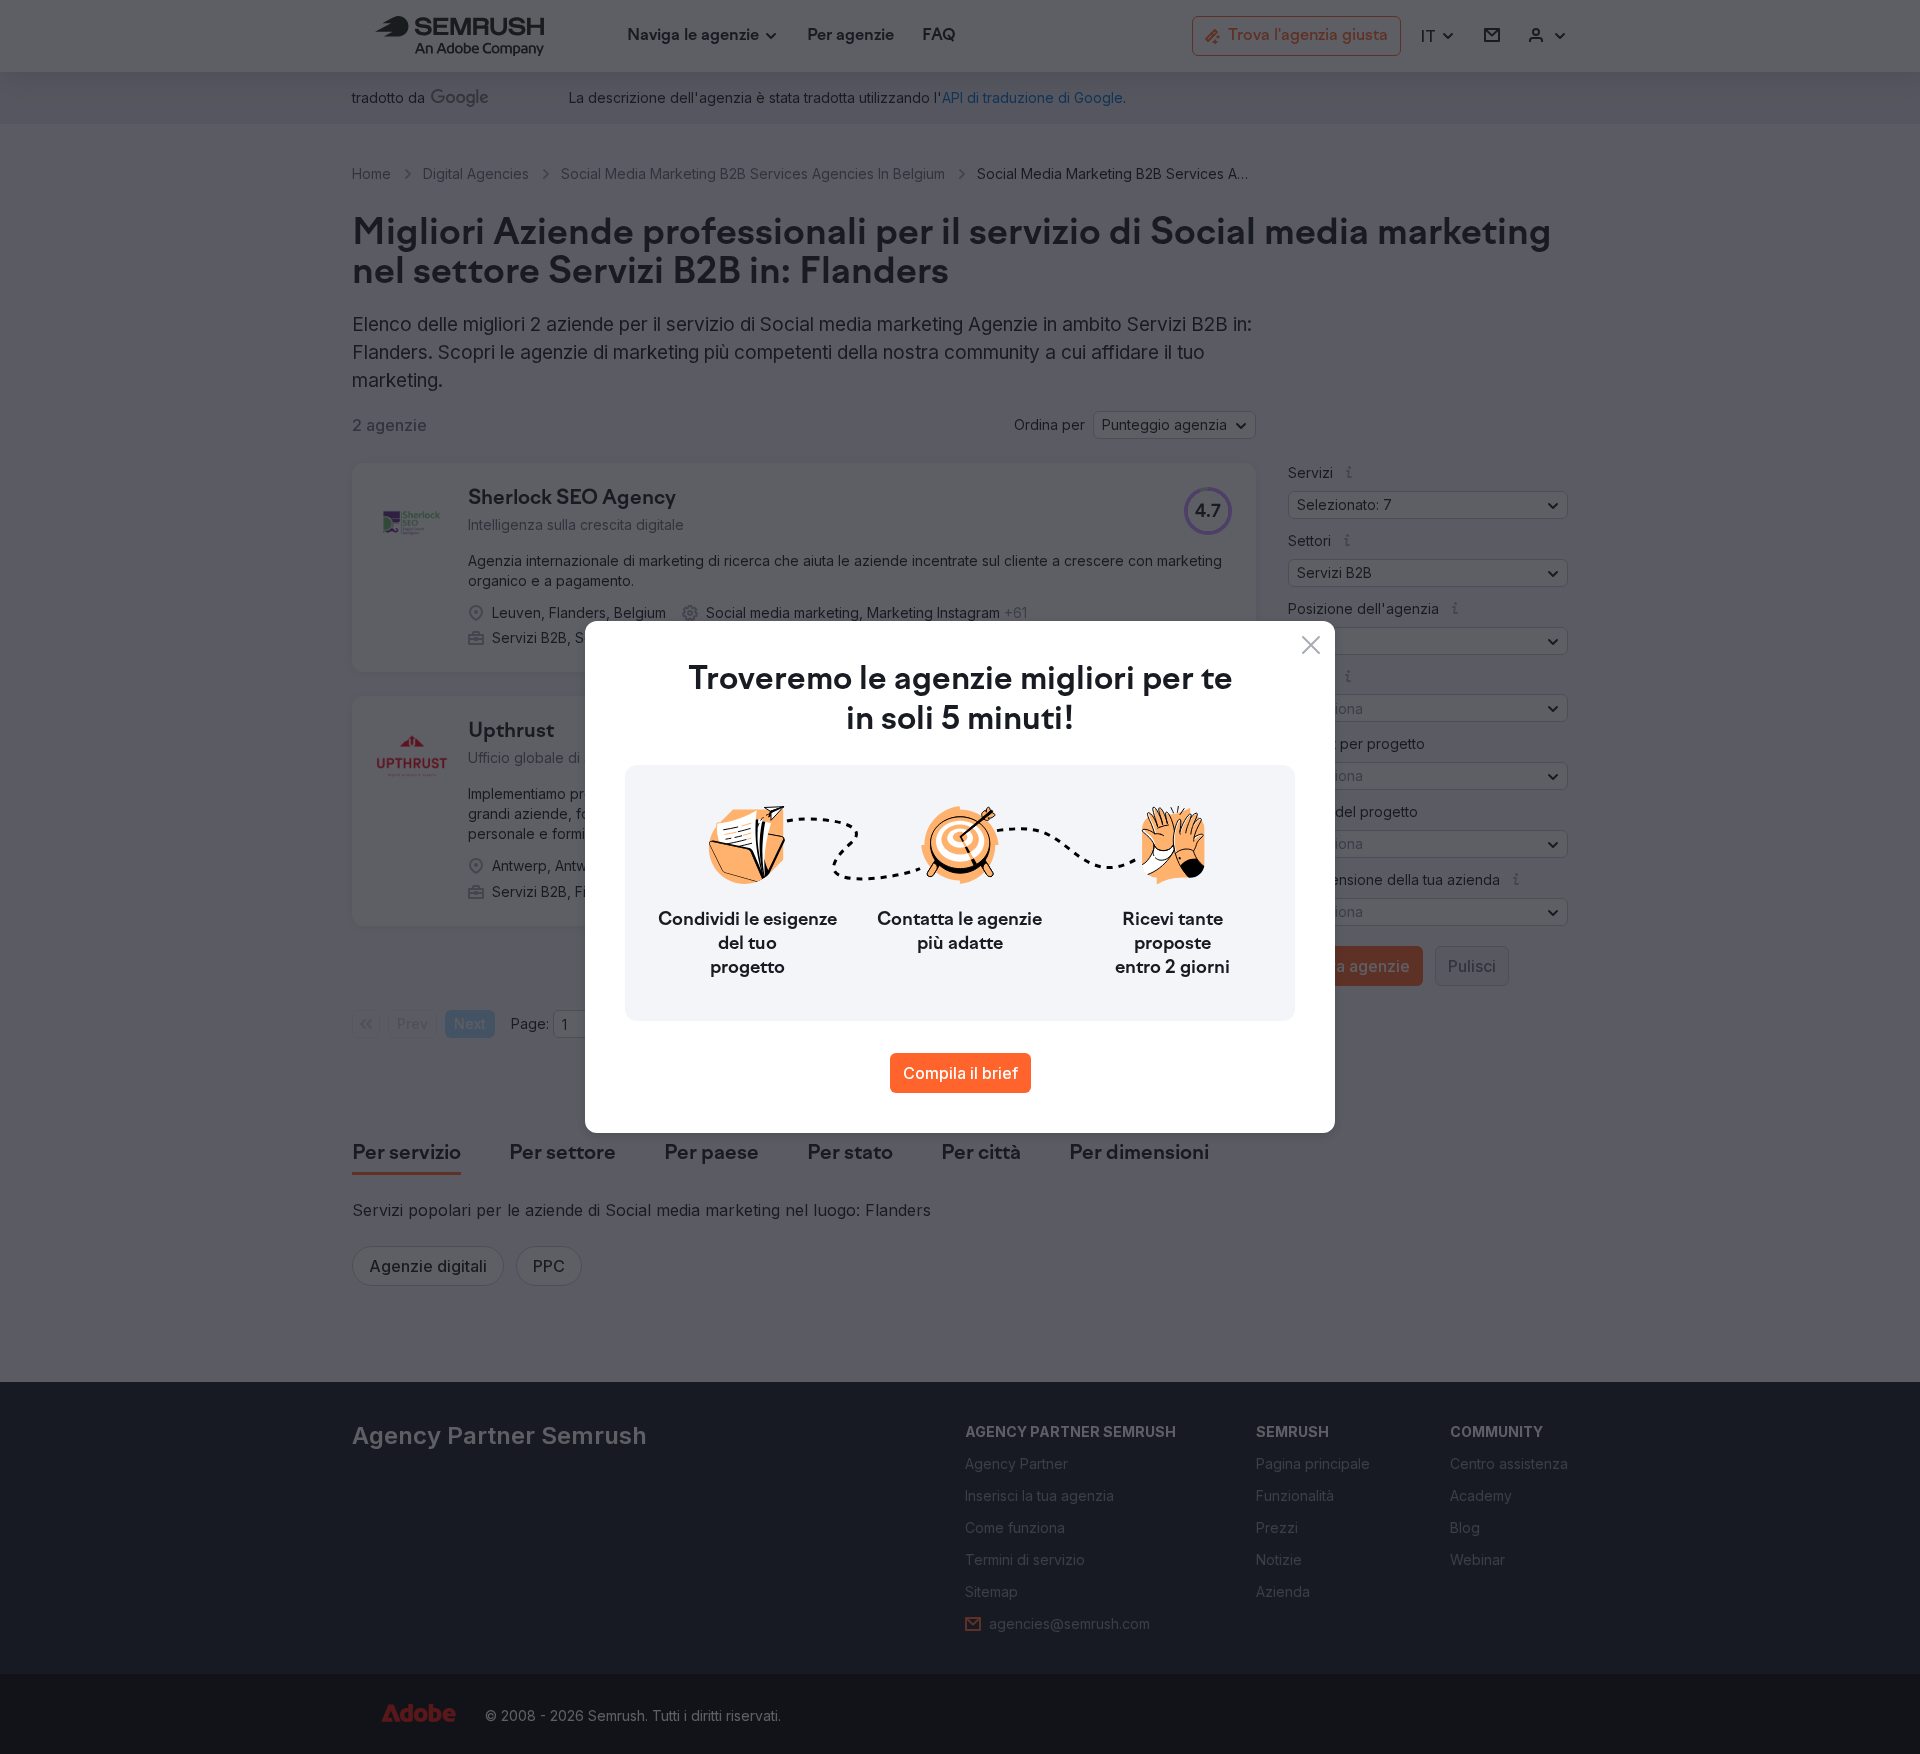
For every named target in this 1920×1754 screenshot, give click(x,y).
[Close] (1311, 645)
